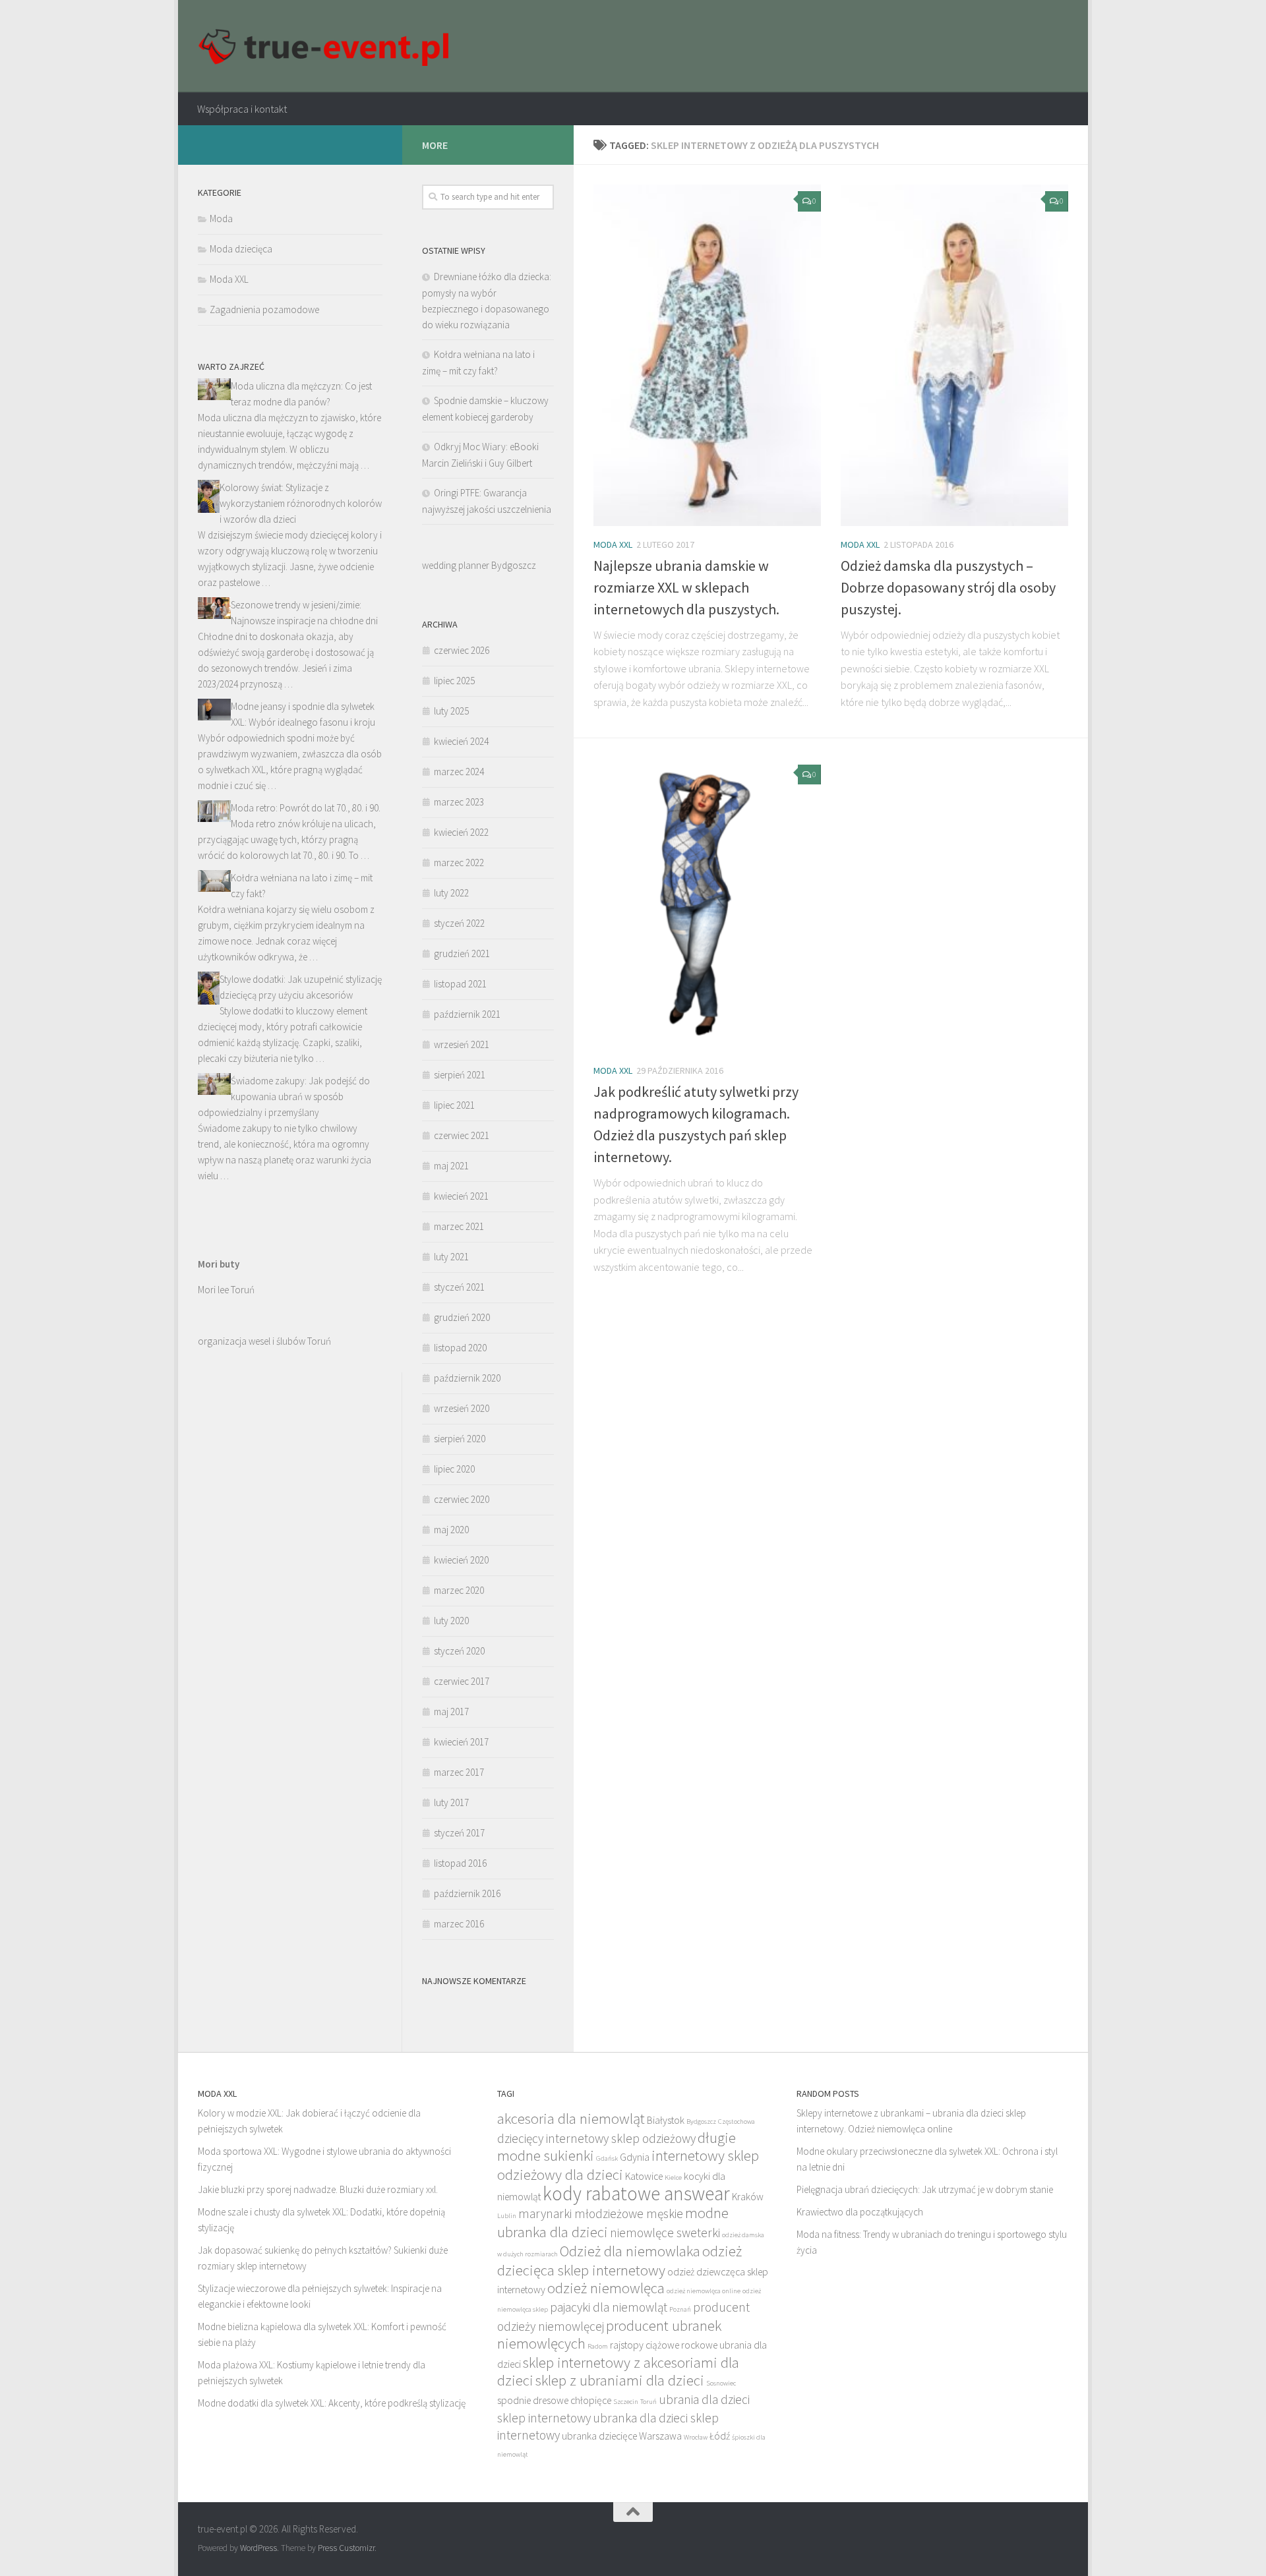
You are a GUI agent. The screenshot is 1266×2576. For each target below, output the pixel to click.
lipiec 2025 (454, 681)
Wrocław (696, 2437)
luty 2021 (451, 1257)
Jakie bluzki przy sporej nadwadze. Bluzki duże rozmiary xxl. (318, 2189)
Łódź (720, 2436)
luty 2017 (451, 1802)
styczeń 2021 (459, 1287)
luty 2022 (451, 893)
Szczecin (626, 2402)
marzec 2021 (459, 1226)
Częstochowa (737, 2122)
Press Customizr (346, 2548)
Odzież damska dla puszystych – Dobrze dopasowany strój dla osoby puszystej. (948, 587)
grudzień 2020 (462, 1317)
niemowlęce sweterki (665, 2233)
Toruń (648, 2402)
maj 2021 (451, 1166)
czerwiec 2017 (462, 1681)
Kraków (748, 2197)
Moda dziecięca (241, 249)
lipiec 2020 (454, 1469)
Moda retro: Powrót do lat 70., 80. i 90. (306, 808)
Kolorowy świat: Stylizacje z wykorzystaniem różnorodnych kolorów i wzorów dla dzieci (301, 503)
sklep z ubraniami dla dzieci (620, 2380)
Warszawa (660, 2436)
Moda (221, 219)
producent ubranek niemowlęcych (609, 2334)
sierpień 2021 (460, 1075)
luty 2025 (451, 711)
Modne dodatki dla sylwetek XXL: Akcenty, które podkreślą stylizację (332, 2403)
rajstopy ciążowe (645, 2345)
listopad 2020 (460, 1348)
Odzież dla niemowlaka (630, 2251)
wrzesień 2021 (462, 1044)
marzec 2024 (459, 772)
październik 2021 (467, 1014)
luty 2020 (451, 1621)
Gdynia (635, 2157)
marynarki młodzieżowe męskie (601, 2213)
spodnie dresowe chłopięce (554, 2400)
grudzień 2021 (462, 953)
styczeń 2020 (459, 1651)
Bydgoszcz (701, 2122)
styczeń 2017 (459, 1833)
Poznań (680, 2309)
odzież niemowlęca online (704, 2291)
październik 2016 (467, 1893)
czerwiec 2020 (462, 1499)
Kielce (673, 2178)
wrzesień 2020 (462, 1408)
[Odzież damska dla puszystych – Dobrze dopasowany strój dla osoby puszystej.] (954, 355)
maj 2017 (451, 1712)
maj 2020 (451, 1530)
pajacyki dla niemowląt (609, 2307)
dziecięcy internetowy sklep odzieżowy (596, 2138)
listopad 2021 (460, 984)
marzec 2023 (459, 802)
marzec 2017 (459, 1772)
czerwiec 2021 (462, 1135)
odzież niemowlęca (606, 2288)
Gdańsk (607, 2158)
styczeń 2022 (459, 923)
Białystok (666, 2120)
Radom (598, 2346)
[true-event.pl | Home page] (327, 46)
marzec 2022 (459, 863)
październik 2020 (467, 1378)
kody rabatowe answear (636, 2193)
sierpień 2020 (460, 1439)
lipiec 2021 (454, 1105)
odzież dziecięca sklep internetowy (619, 2260)
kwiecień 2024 (461, 741)
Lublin (507, 2216)
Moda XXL (613, 544)
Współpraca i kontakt (242, 109)
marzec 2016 (459, 1924)
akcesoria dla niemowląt (571, 2118)
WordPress (258, 2548)
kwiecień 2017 (461, 1742)
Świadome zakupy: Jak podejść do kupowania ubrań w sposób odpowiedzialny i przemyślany (284, 1097)
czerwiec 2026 (462, 650)
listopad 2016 (460, 1863)
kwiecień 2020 (461, 1560)
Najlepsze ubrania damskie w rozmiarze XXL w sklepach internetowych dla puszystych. (686, 587)
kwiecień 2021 (461, 1196)
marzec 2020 (459, 1590)
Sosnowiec (721, 2383)
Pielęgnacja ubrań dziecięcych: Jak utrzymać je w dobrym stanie (925, 2189)
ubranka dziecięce (599, 2436)
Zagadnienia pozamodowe (264, 309)
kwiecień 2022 (461, 832)
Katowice (644, 2176)
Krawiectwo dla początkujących (860, 2212)
